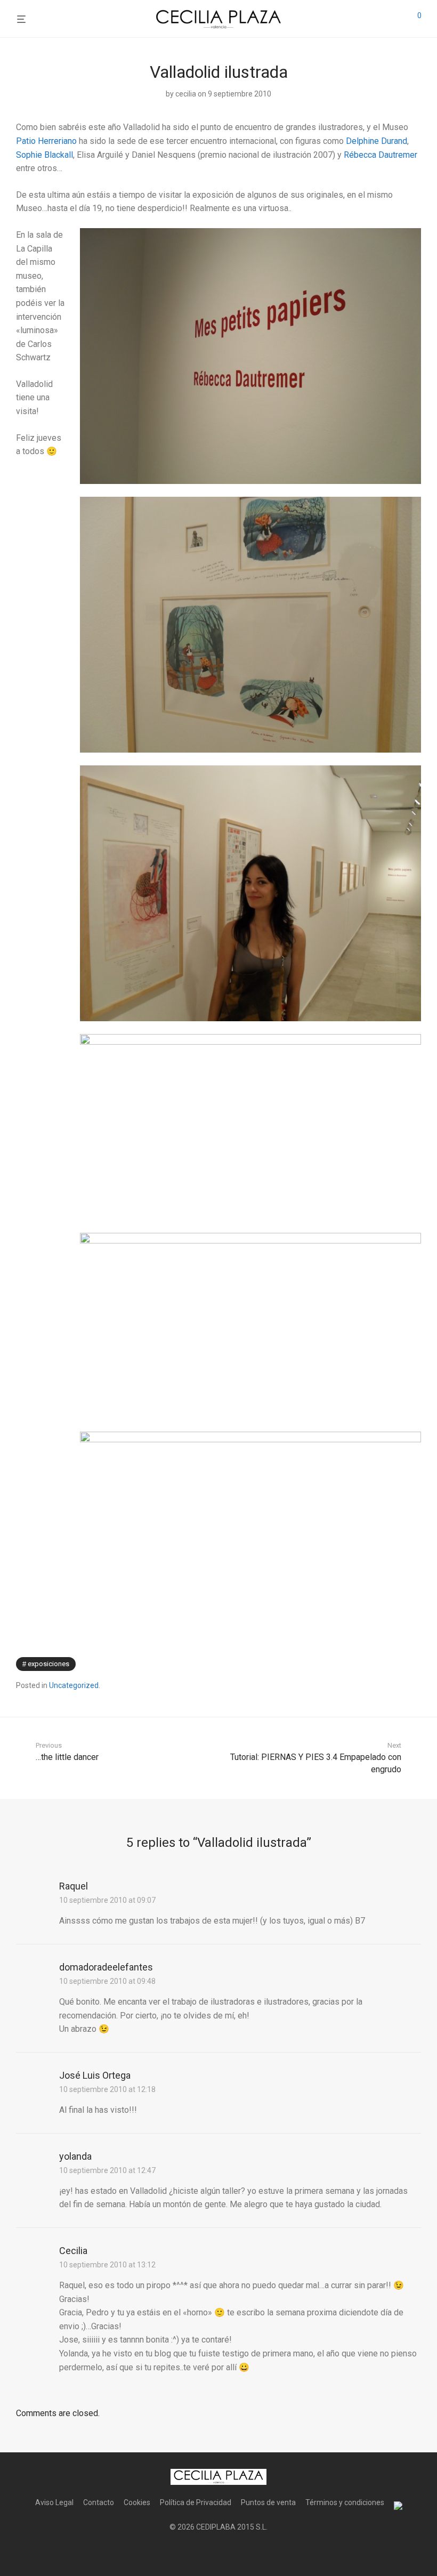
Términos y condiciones (345, 2502)
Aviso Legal (54, 2502)
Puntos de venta (268, 2502)
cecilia (186, 94)
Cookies (137, 2502)
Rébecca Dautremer (381, 155)
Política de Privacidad (196, 2502)
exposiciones (48, 1664)
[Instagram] (218, 2553)
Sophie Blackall (44, 155)
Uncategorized (74, 1685)
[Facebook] (201, 2553)
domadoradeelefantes (106, 1967)
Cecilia (73, 2251)
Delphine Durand (377, 141)
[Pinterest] (236, 2553)
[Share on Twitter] (402, 1664)
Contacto (99, 2502)
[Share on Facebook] (386, 1664)
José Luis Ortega (95, 2075)
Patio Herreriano (46, 141)
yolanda (75, 2156)
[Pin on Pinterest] (417, 1664)
